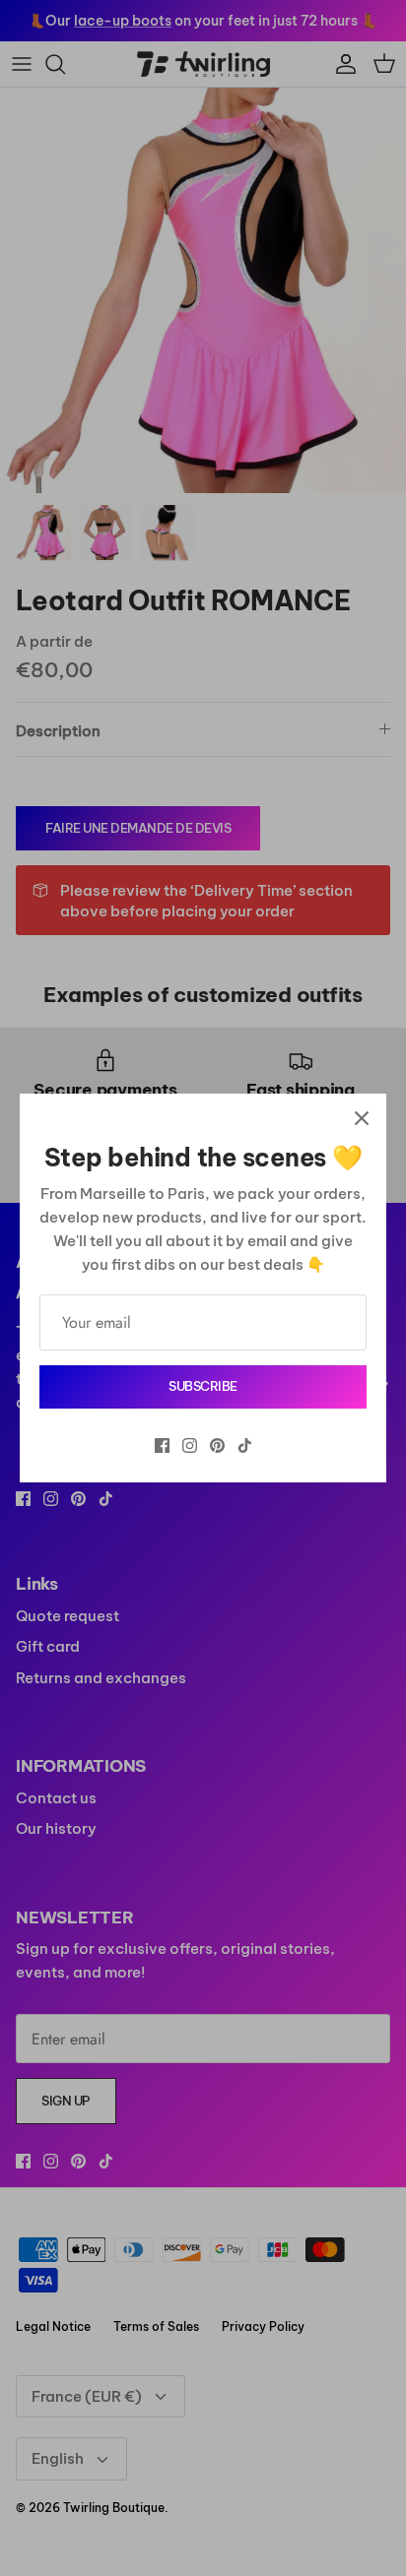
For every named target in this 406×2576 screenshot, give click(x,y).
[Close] (362, 1118)
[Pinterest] (217, 1445)
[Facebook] (162, 1445)
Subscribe (203, 1386)
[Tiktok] (245, 1445)
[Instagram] (190, 1445)
